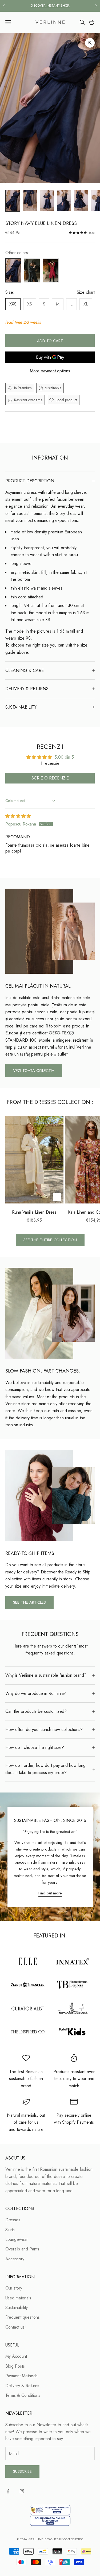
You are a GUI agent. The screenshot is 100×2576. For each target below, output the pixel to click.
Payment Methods (21, 2376)
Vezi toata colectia (34, 1071)
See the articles (29, 1602)
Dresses (13, 2220)
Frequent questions (23, 2317)
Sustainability (17, 2308)
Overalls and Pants (22, 2249)
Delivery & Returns (22, 2386)
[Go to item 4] (64, 201)
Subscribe (22, 2471)
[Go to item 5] (81, 201)
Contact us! (16, 2327)
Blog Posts (15, 2366)
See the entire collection (50, 1240)
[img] (18, 816)
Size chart (86, 292)
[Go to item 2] (30, 201)
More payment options (50, 371)
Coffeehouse (73, 2539)
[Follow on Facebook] (8, 2491)
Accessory (15, 2259)
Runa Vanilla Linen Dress (34, 1212)
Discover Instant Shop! (50, 6)
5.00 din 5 (64, 757)
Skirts (10, 2230)
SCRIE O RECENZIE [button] (50, 778)
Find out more (50, 1893)
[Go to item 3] (47, 201)
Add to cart (50, 341)
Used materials (18, 2298)
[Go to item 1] (13, 201)
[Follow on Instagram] (22, 2491)
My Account (16, 2356)
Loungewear (17, 2239)
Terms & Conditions (23, 2395)
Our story (14, 2288)
